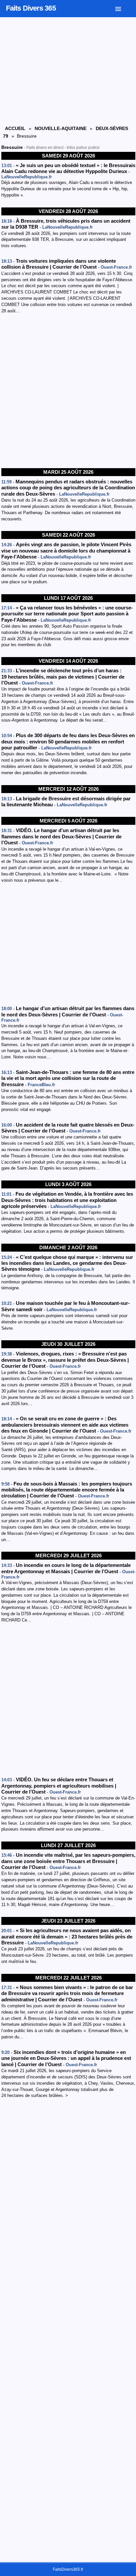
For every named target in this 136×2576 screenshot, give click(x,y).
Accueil (15, 128)
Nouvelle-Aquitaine (61, 128)
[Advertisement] (68, 391)
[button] (123, 8)
